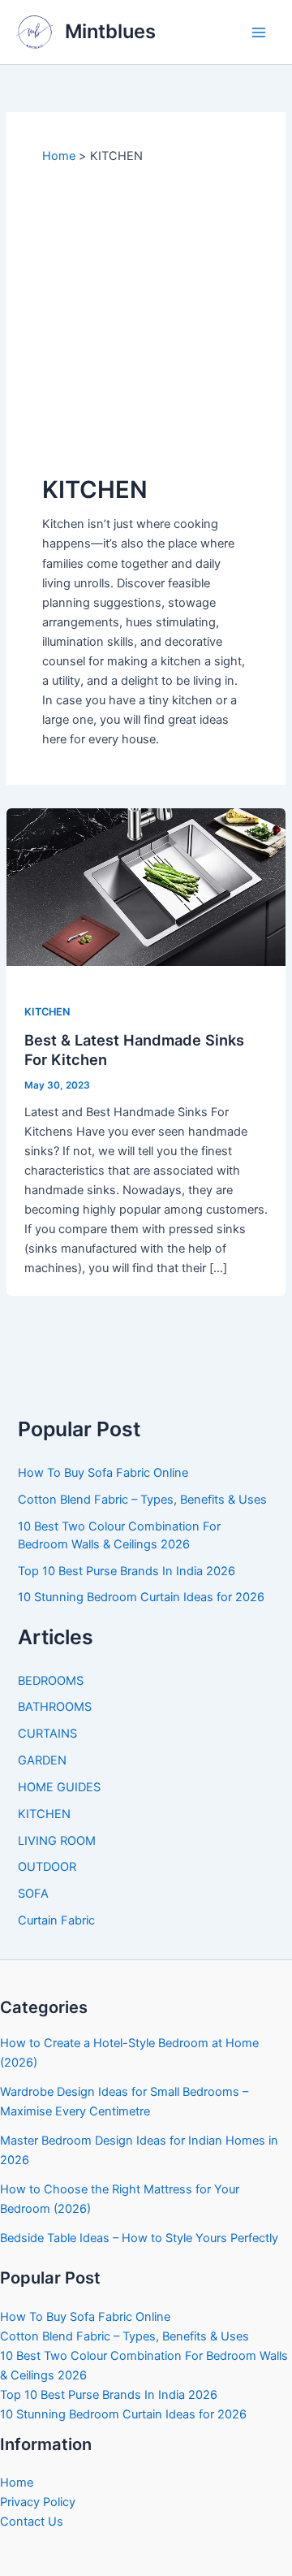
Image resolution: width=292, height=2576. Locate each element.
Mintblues (110, 31)
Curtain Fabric (56, 1920)
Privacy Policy (38, 2502)
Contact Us (32, 2522)
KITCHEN (47, 1012)
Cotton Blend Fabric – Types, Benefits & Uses (142, 1500)
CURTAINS (47, 1734)
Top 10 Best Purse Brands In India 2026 (127, 1571)
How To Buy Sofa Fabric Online (103, 1473)
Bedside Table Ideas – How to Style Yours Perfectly (139, 2238)
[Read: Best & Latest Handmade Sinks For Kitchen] (146, 886)
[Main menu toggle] (259, 32)
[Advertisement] (146, 319)
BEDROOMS (51, 1681)
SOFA (33, 1894)
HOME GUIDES (59, 1787)
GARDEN (42, 1760)
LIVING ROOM (57, 1841)
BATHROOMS (55, 1707)
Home (17, 2483)
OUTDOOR (47, 1867)
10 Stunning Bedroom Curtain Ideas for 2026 (141, 1597)
